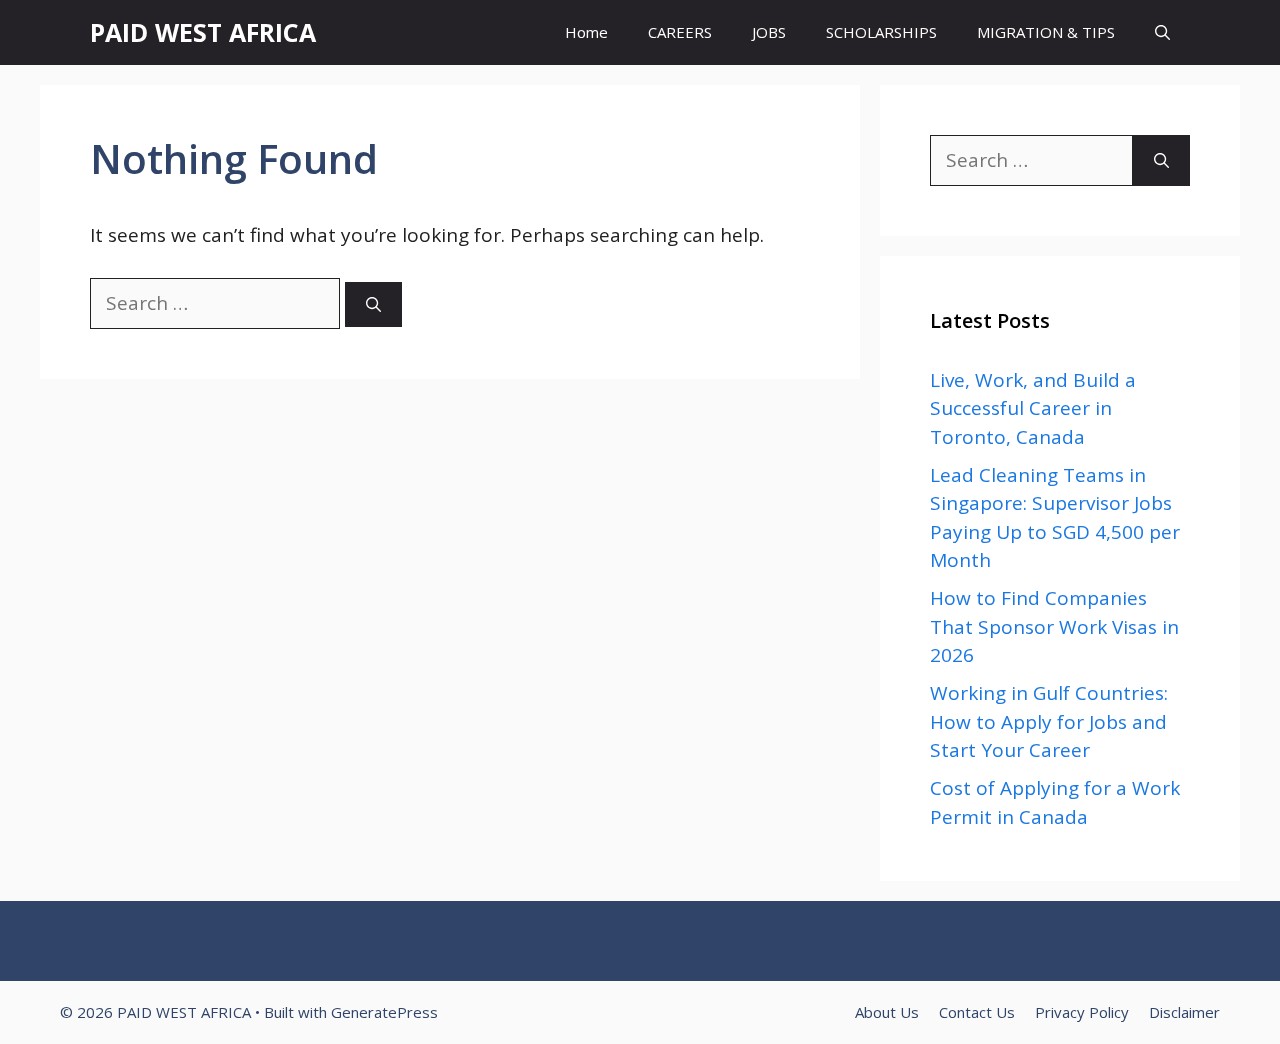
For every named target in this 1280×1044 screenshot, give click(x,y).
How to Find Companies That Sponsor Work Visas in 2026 (1054, 626)
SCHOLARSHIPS (881, 32)
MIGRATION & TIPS (1046, 32)
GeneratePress (384, 1012)
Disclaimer (1184, 1012)
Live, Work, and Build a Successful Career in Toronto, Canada (1033, 408)
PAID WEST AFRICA (203, 32)
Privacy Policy (1082, 1012)
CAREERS (680, 32)
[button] (1162, 32)
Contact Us (977, 1012)
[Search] (373, 304)
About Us (887, 1012)
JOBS (769, 32)
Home (586, 32)
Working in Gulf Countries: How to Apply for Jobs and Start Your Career (1049, 721)
